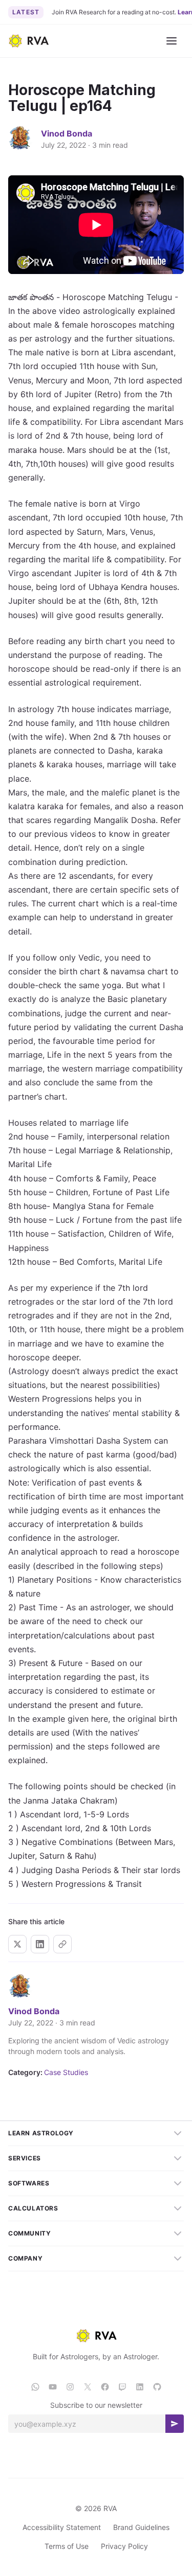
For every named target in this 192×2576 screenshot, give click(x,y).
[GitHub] (157, 2387)
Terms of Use (67, 2546)
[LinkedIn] (140, 2387)
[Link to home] (28, 41)
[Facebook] (105, 2387)
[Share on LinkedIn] (40, 1944)
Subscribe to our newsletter (96, 2405)
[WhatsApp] (35, 2387)
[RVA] (96, 2336)
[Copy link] (62, 1944)
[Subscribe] (175, 2424)
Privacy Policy (124, 2546)
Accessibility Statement (62, 2527)
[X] (88, 2387)
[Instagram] (70, 2387)
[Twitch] (122, 2387)
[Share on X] (17, 1944)
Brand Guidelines (141, 2527)
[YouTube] (53, 2387)
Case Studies (66, 2072)
